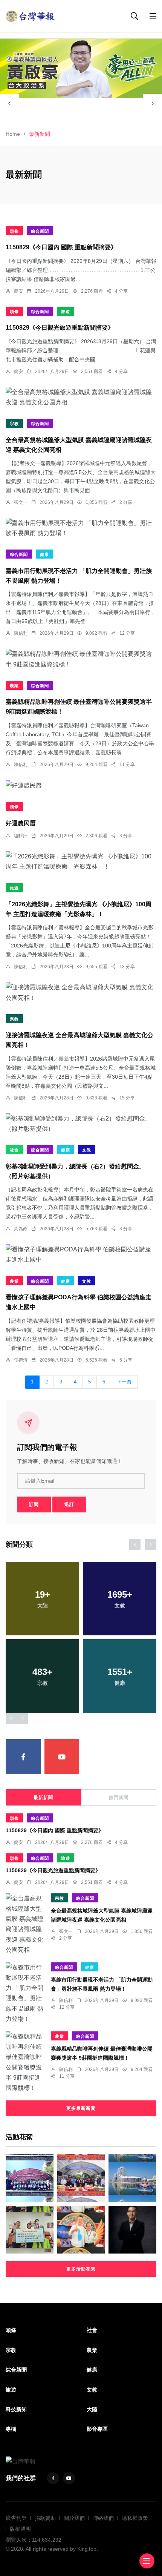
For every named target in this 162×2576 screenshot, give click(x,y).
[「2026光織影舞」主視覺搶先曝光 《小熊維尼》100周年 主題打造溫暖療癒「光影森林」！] (81, 861)
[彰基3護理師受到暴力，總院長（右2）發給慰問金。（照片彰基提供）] (81, 1124)
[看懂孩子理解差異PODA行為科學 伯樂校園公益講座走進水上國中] (81, 1254)
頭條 (14, 231)
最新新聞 (43, 1798)
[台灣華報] (30, 16)
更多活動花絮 (81, 2269)
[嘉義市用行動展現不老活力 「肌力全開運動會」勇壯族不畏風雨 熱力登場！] (81, 528)
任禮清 (21, 1360)
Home (13, 134)
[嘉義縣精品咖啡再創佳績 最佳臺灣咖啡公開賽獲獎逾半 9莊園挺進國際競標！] (81, 659)
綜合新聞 (40, 231)
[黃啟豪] (81, 68)
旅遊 (66, 312)
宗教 (14, 424)
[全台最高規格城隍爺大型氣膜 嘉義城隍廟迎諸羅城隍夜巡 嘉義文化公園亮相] (81, 397)
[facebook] (23, 1757)
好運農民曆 (21, 823)
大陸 (92, 2409)
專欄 (11, 2429)
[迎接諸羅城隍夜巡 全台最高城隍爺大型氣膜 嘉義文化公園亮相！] (81, 992)
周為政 (21, 1229)
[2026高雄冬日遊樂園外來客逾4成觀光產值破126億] (132, 2178)
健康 (44, 554)
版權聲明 (20, 2529)
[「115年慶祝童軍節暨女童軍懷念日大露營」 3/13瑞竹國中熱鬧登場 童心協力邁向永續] (30, 2178)
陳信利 (21, 633)
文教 (87, 1150)
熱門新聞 (119, 1798)
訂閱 (34, 1504)
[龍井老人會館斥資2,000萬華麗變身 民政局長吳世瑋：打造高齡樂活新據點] (81, 2178)
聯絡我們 (103, 2518)
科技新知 (16, 2409)
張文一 (21, 502)
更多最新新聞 (81, 2108)
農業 (14, 686)
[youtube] (62, 1757)
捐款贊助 (45, 2518)
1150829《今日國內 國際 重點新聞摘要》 (61, 248)
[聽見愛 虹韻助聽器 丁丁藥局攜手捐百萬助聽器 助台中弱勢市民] (30, 2230)
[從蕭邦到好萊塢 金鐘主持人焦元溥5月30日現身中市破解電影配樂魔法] (132, 2230)
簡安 (18, 291)
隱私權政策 (135, 2518)
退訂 (69, 1504)
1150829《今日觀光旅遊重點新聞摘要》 (60, 328)
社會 (14, 1150)
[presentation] (9, 103)
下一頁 (124, 1382)
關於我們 (74, 2518)
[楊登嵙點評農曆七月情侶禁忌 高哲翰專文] (81, 2230)
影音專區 (97, 2429)
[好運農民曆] (81, 785)
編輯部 (21, 836)
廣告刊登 (16, 2518)
